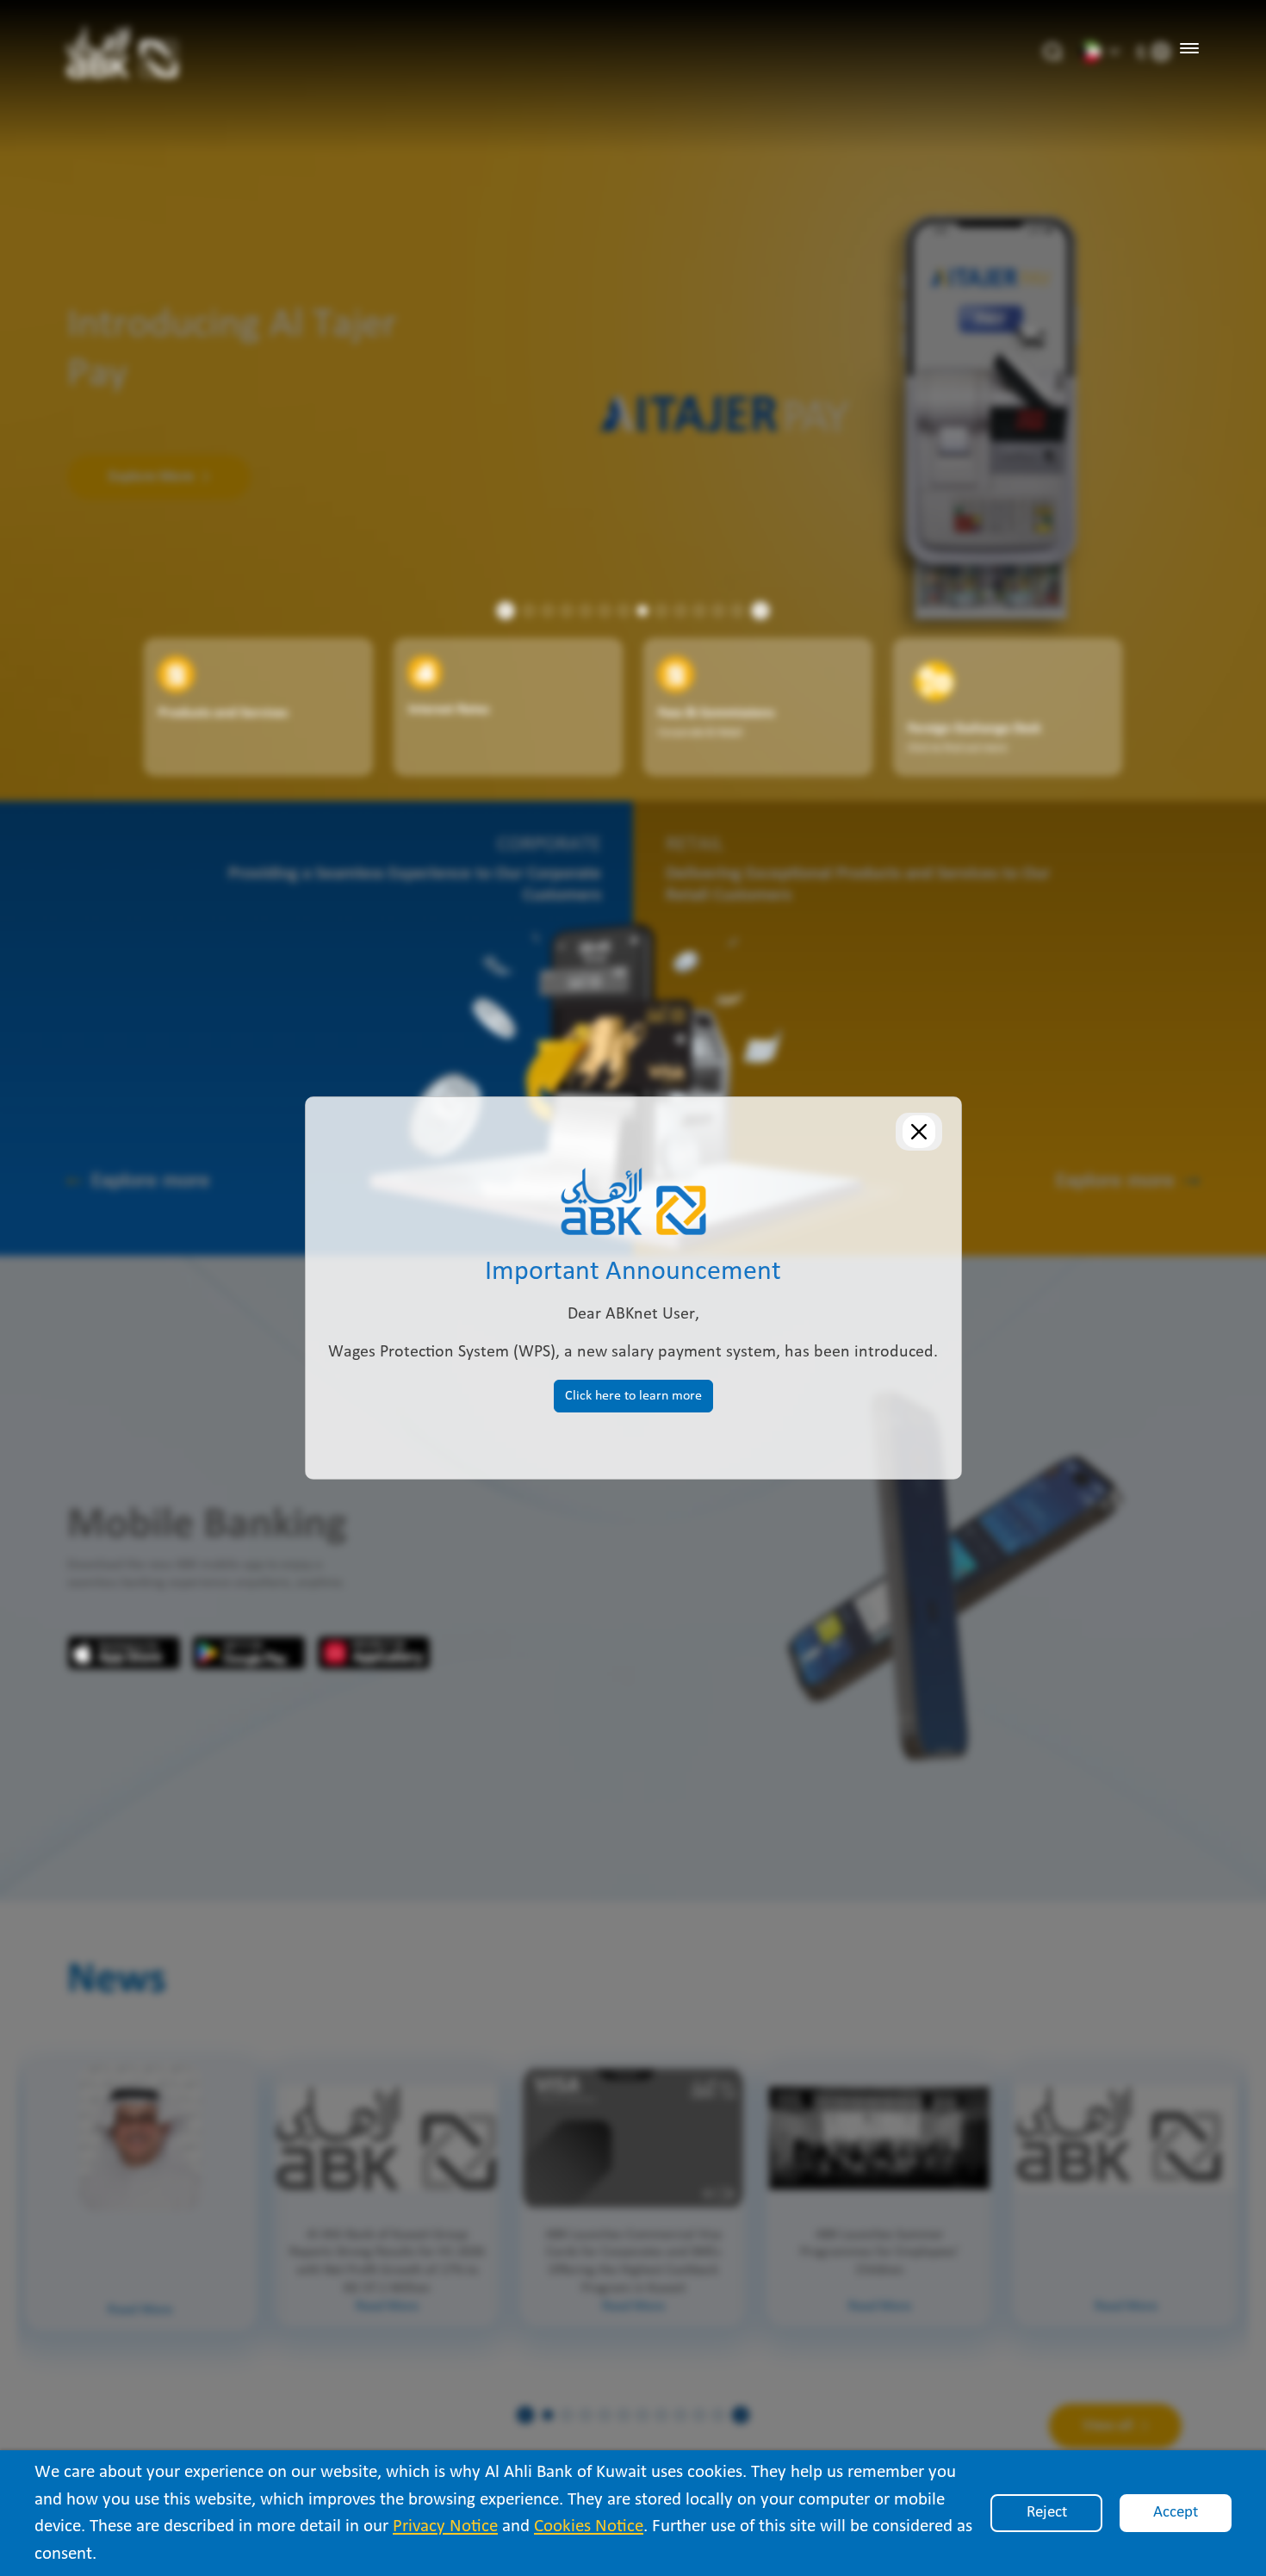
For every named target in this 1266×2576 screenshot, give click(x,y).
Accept (1176, 2513)
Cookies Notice (589, 2526)
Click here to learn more (633, 1396)
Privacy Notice (445, 2526)
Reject (1047, 2513)
